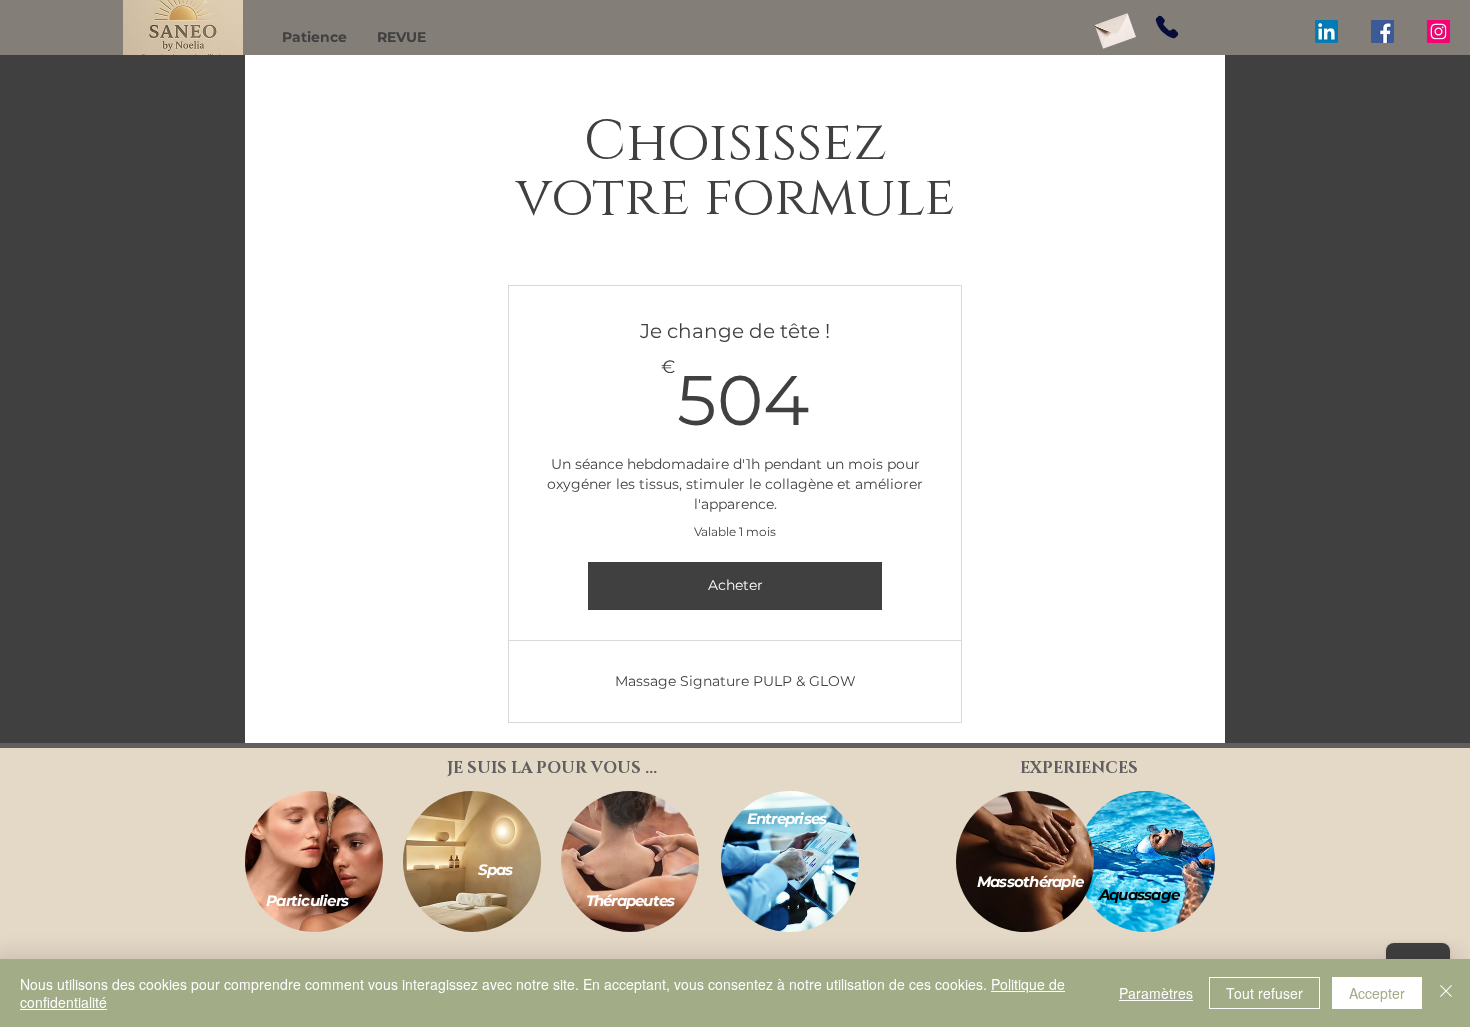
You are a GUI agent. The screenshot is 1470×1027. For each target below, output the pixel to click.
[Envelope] (1114, 27)
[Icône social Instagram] (1438, 31)
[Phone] (1167, 27)
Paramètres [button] (1156, 993)
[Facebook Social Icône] (1382, 31)
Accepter (1377, 993)
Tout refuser (1264, 993)
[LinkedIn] (1326, 31)
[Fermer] (1446, 993)
